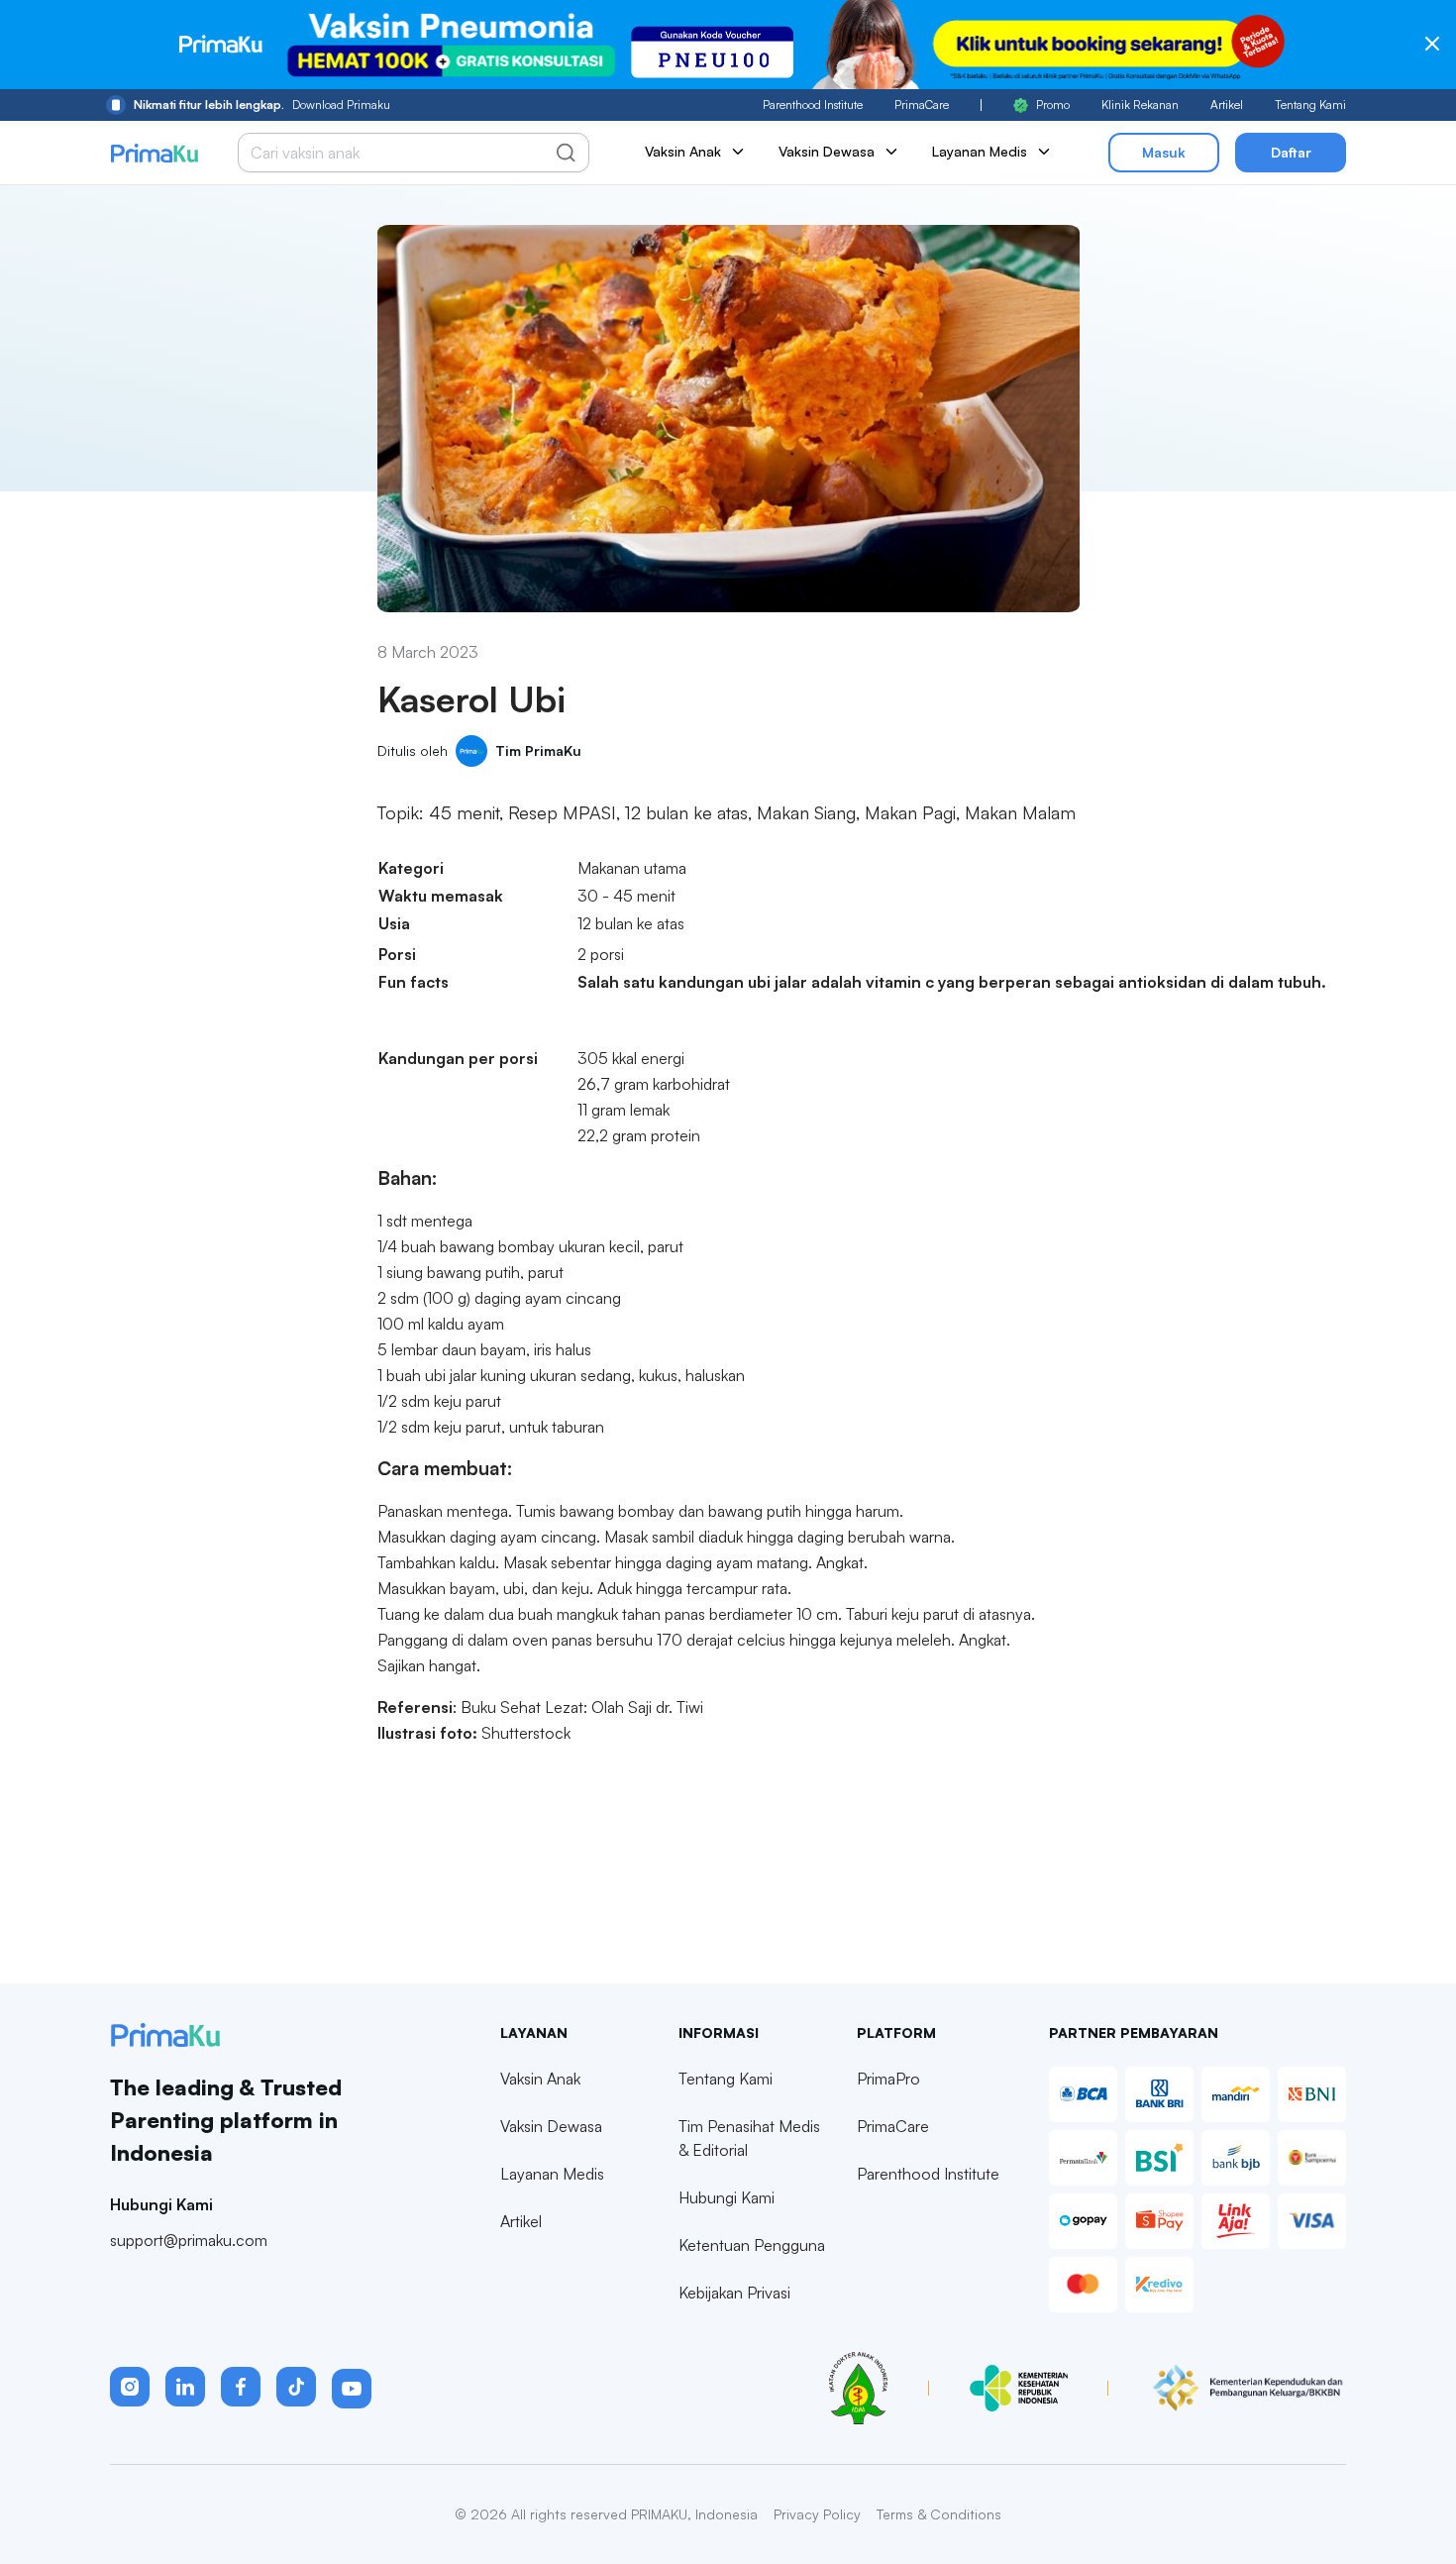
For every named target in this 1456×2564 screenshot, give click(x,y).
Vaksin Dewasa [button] (827, 151)
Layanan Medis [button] (980, 151)
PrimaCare (922, 105)
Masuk (1164, 152)
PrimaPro (888, 2079)
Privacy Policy (817, 2514)
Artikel (1227, 105)
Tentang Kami (1310, 105)
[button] (130, 2387)
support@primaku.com (189, 2240)
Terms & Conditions (939, 2514)
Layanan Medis (552, 2174)
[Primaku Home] (154, 153)
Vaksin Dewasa (551, 2126)
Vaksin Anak (540, 2079)
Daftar (1291, 152)
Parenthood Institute (813, 105)
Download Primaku (262, 105)
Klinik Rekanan (1140, 105)
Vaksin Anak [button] (683, 151)
